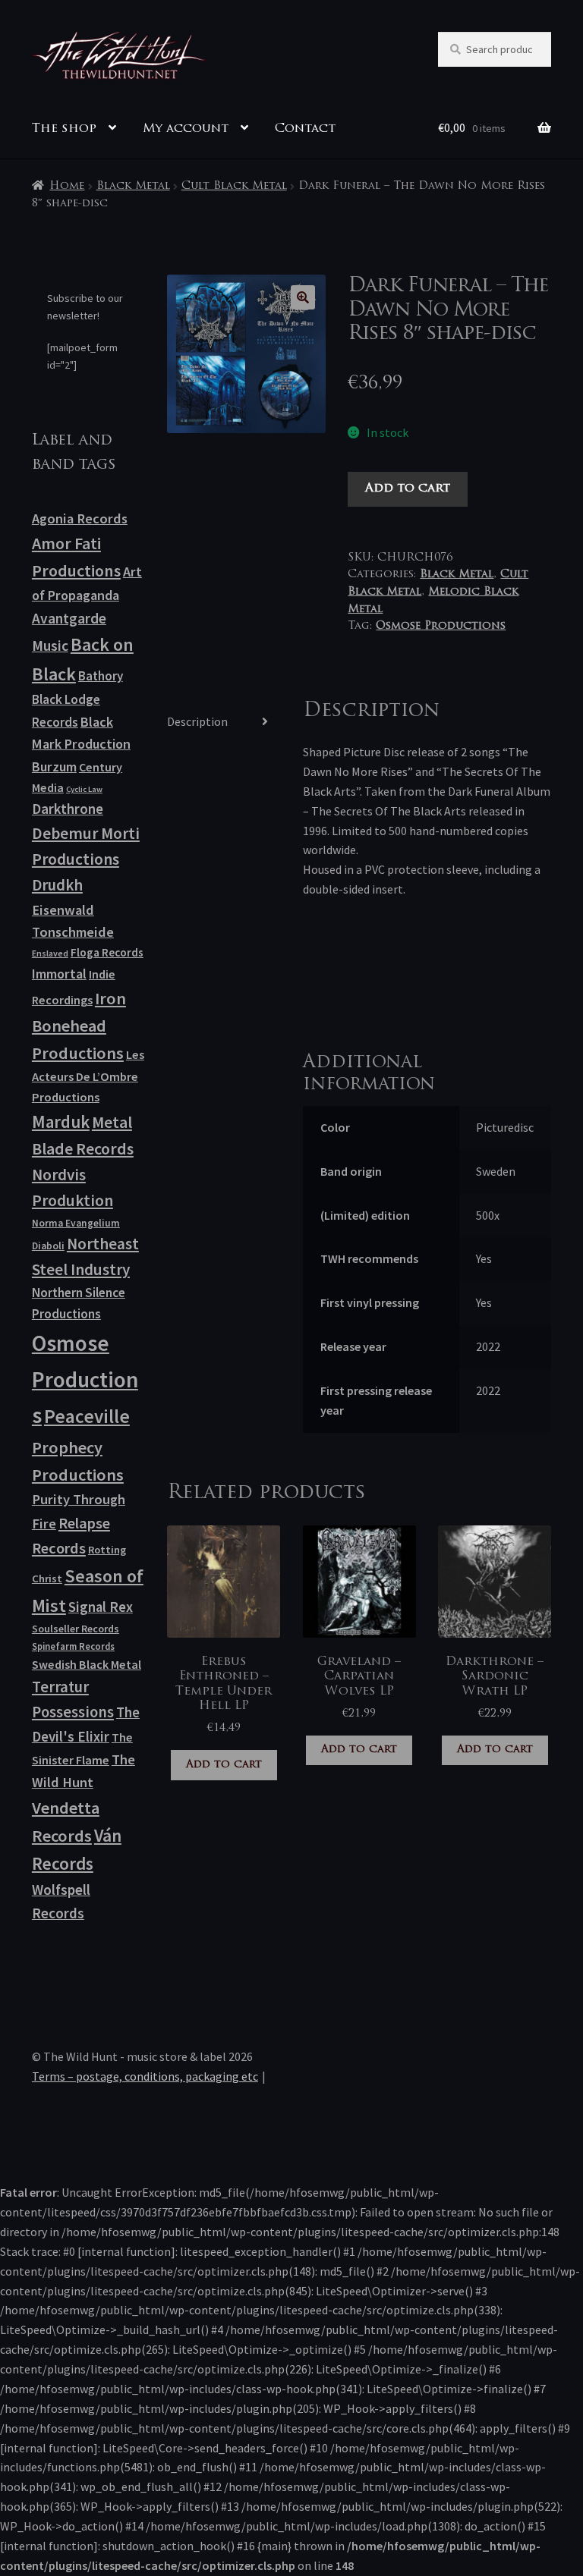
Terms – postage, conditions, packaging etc (145, 2076)
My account (186, 129)
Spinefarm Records (73, 1646)
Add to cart (408, 488)
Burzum (54, 767)
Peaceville (87, 1416)
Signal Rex (101, 1607)
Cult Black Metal (234, 186)
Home (67, 186)
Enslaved (50, 953)
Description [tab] (197, 721)
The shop (64, 129)
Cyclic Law (84, 789)
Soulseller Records (76, 1629)
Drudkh (57, 885)
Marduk (61, 1122)
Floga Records (107, 952)
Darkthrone (68, 809)
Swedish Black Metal (87, 1664)
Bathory (101, 676)
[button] (303, 297)
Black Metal (133, 186)
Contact (305, 129)
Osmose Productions (441, 626)
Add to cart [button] (224, 1765)
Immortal (59, 974)
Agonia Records (80, 518)
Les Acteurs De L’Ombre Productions (88, 1076)
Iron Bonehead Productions (79, 1026)
